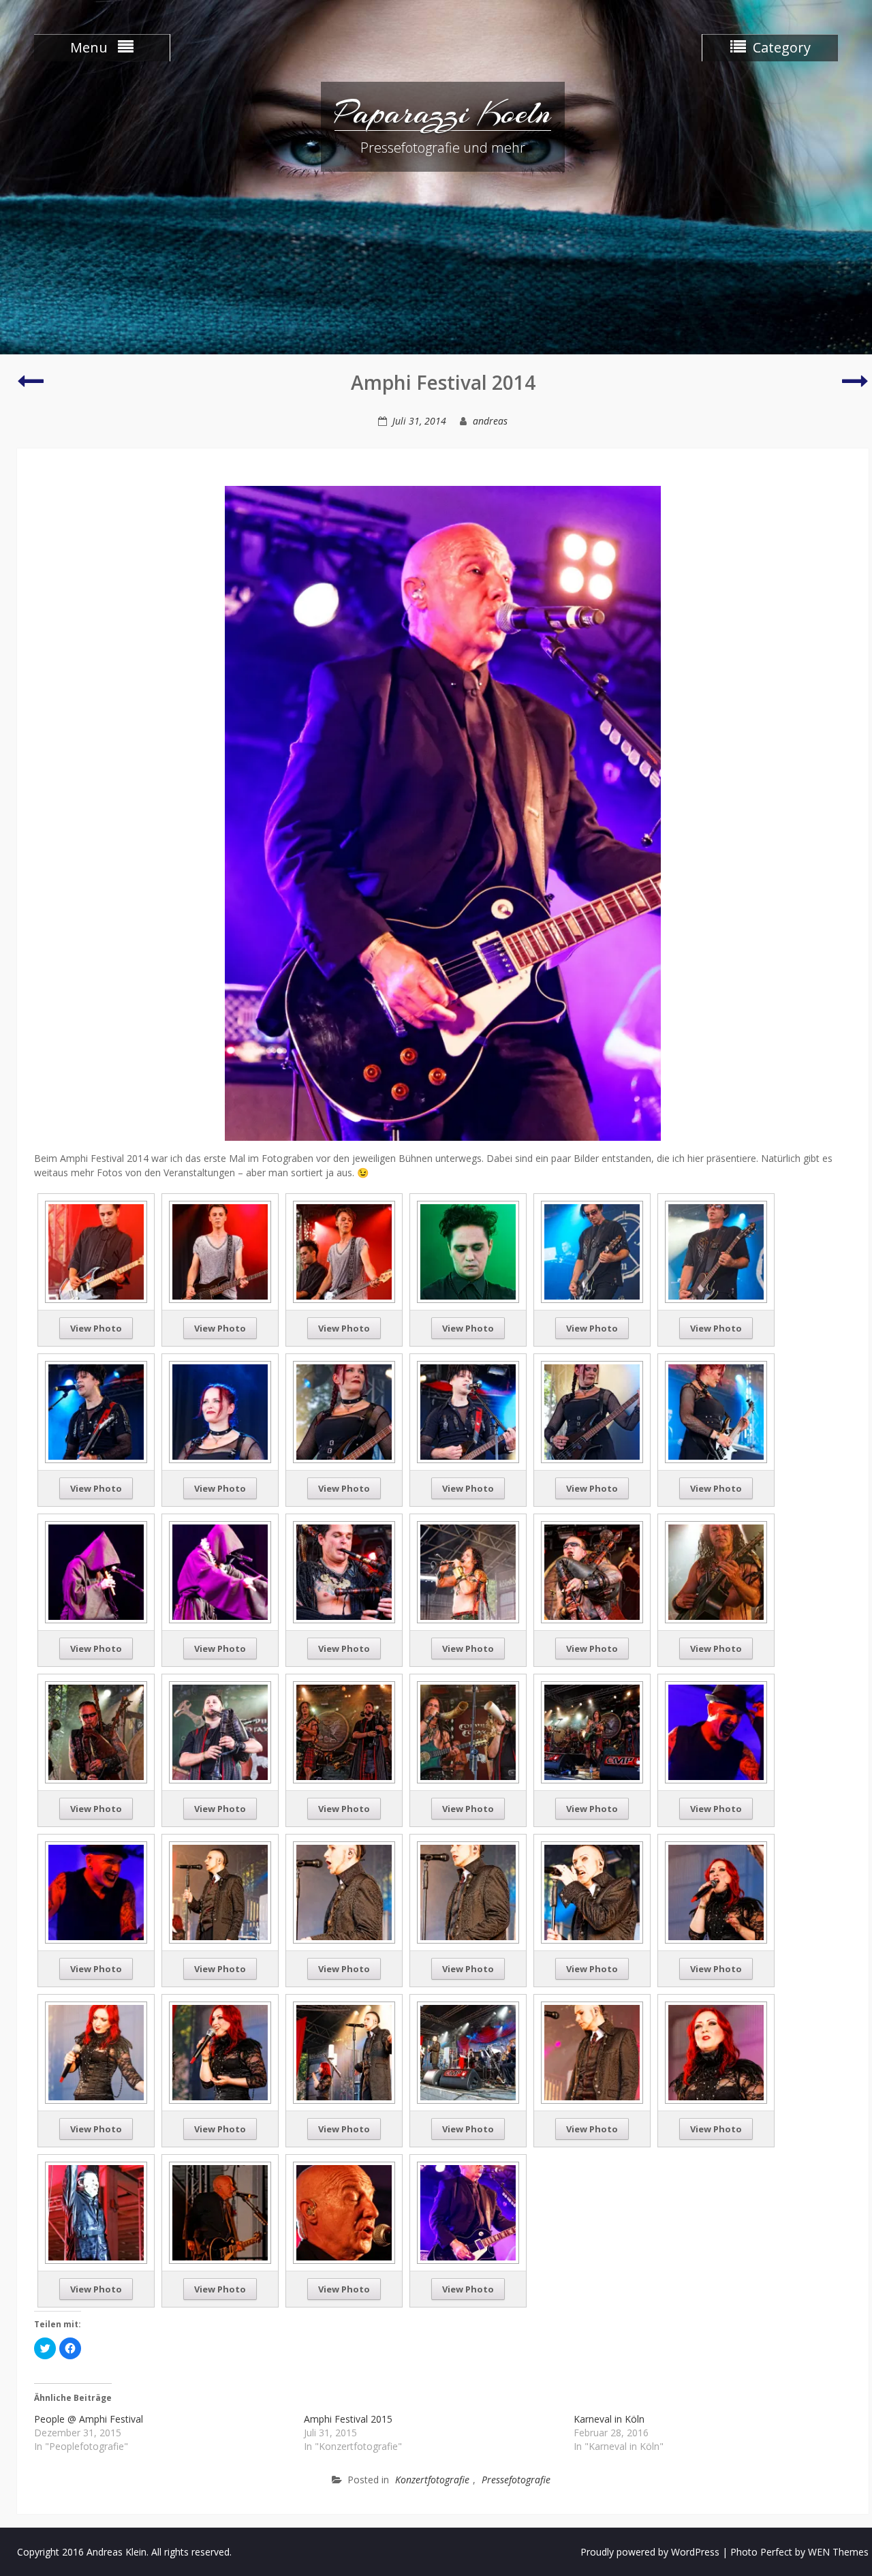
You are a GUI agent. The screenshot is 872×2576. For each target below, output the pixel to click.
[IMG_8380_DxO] (592, 1251)
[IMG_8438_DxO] (220, 1571)
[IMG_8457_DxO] (344, 1571)
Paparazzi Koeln (443, 112)
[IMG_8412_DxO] (344, 1411)
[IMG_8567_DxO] (716, 1891)
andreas (490, 421)
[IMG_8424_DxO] (716, 1411)
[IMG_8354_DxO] (96, 1251)
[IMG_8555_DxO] (220, 1891)
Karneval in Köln (609, 2419)
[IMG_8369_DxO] (344, 1251)
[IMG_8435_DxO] (96, 1571)
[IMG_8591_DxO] (592, 2052)
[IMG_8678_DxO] (468, 2212)
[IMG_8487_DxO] (344, 1731)
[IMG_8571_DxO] (220, 2052)
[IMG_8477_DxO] (716, 1571)
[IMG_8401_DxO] (96, 1411)
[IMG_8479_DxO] (96, 1731)
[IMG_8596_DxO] (716, 2052)
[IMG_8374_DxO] (468, 1251)
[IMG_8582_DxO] (468, 2052)
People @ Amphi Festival (89, 2419)
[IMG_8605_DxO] (96, 2212)
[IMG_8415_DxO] (468, 1411)
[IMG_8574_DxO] (344, 2052)
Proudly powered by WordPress (650, 2552)
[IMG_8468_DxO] (592, 1571)
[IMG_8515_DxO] (716, 1731)
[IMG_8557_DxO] (344, 1891)
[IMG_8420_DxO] (592, 1411)
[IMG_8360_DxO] (220, 1251)
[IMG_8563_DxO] (592, 1891)
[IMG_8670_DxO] (344, 2212)
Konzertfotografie (432, 2480)
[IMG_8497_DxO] (592, 1731)
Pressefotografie (516, 2480)
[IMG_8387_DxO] (716, 1251)
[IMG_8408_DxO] (220, 1411)
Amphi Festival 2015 (348, 2419)
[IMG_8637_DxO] (220, 2212)
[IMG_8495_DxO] (468, 1731)
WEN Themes (838, 2552)
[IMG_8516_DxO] (96, 1891)
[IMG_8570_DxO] (96, 2052)
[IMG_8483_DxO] (220, 1731)
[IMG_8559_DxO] (468, 1891)
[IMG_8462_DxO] (468, 1571)
